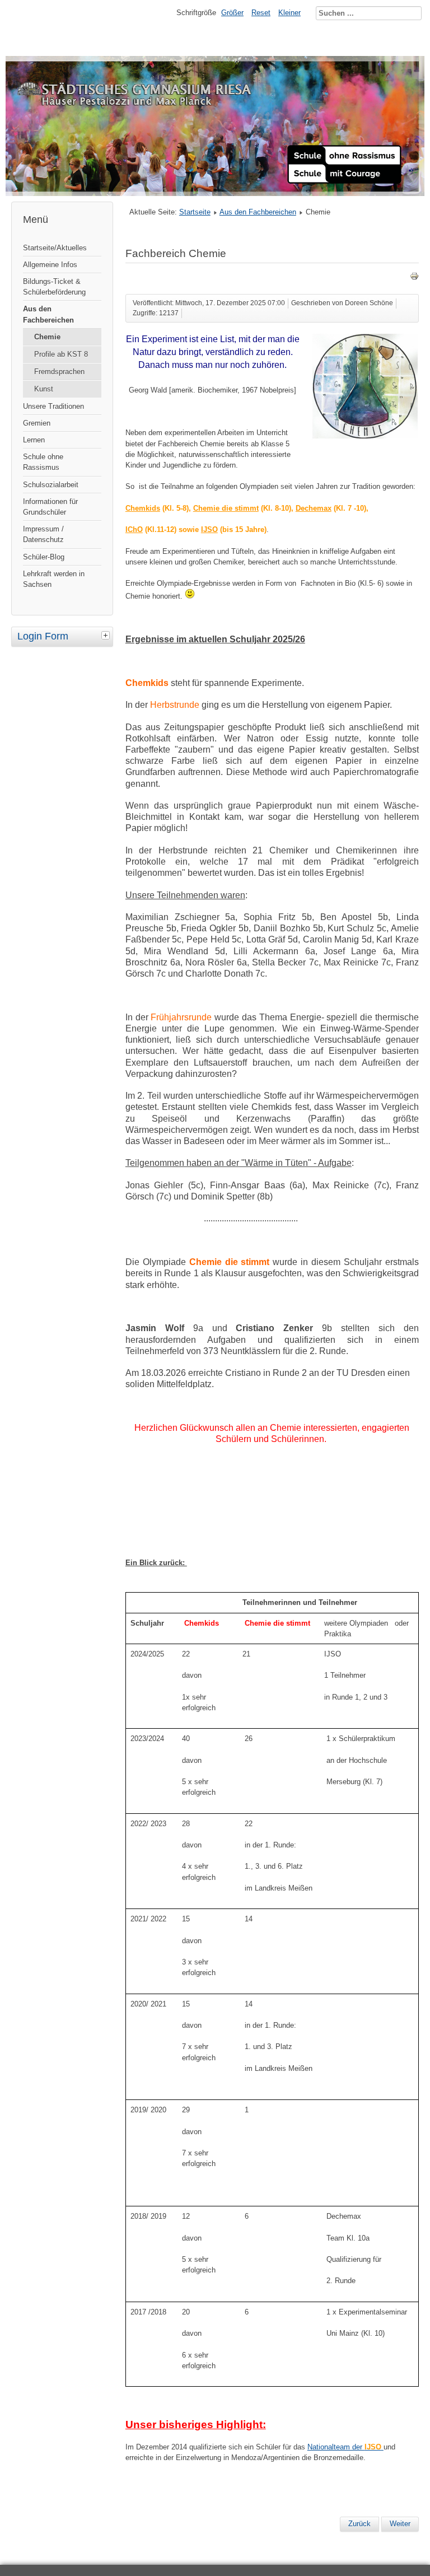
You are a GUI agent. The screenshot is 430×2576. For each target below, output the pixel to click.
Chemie (47, 337)
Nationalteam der (344, 2447)
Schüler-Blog (44, 557)
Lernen (34, 440)
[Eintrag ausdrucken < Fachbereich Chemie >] (414, 278)
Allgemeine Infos (50, 265)
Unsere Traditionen (53, 406)
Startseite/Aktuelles (55, 248)
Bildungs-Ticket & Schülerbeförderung (54, 287)
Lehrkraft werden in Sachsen (54, 579)
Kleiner (289, 13)
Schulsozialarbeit (51, 485)
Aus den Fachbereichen (48, 314)
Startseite (195, 212)
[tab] (107, 635)
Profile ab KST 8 (61, 354)
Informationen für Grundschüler (50, 507)
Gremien (37, 423)
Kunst (44, 389)
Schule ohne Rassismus (43, 462)
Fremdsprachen (59, 372)
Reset (261, 13)
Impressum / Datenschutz (43, 534)
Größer (232, 13)
